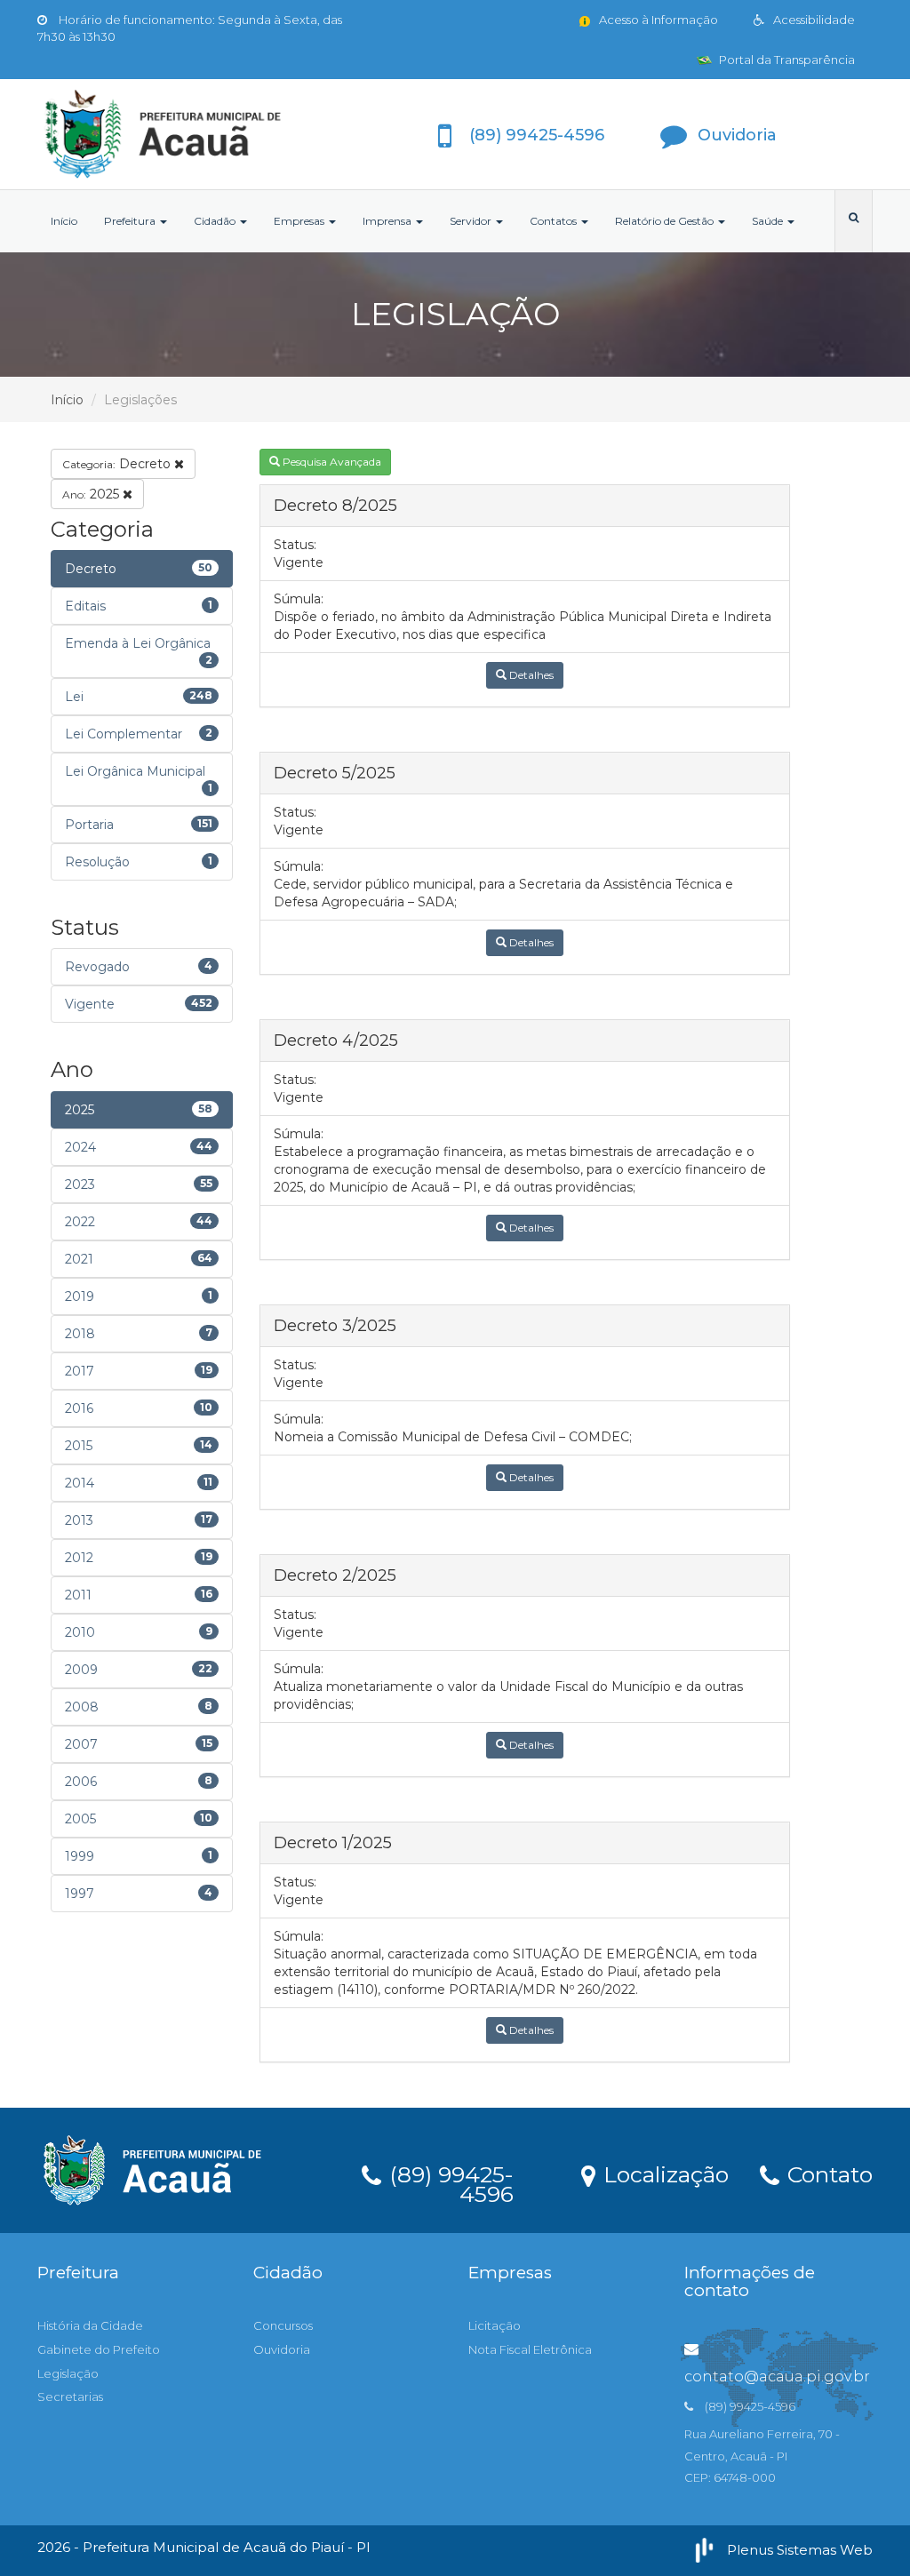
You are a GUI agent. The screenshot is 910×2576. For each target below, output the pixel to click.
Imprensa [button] (388, 221)
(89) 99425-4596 (448, 2181)
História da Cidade (90, 2325)
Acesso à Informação (657, 20)
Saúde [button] (769, 221)
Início (64, 221)
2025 (92, 494)
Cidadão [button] (216, 221)
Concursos (283, 2325)
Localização (663, 2173)
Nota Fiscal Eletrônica (530, 2349)
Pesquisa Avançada (331, 462)
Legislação (68, 2373)
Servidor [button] (472, 221)
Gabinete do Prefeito (99, 2349)
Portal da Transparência (786, 60)
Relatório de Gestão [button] (666, 221)
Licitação (495, 2325)
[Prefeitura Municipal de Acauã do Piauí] (168, 134)
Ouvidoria (282, 2349)
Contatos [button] (555, 221)
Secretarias (70, 2397)
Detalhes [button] (530, 675)
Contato (827, 2173)
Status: (295, 545)
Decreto (118, 464)
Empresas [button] (300, 221)
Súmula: (299, 599)
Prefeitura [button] (131, 221)
